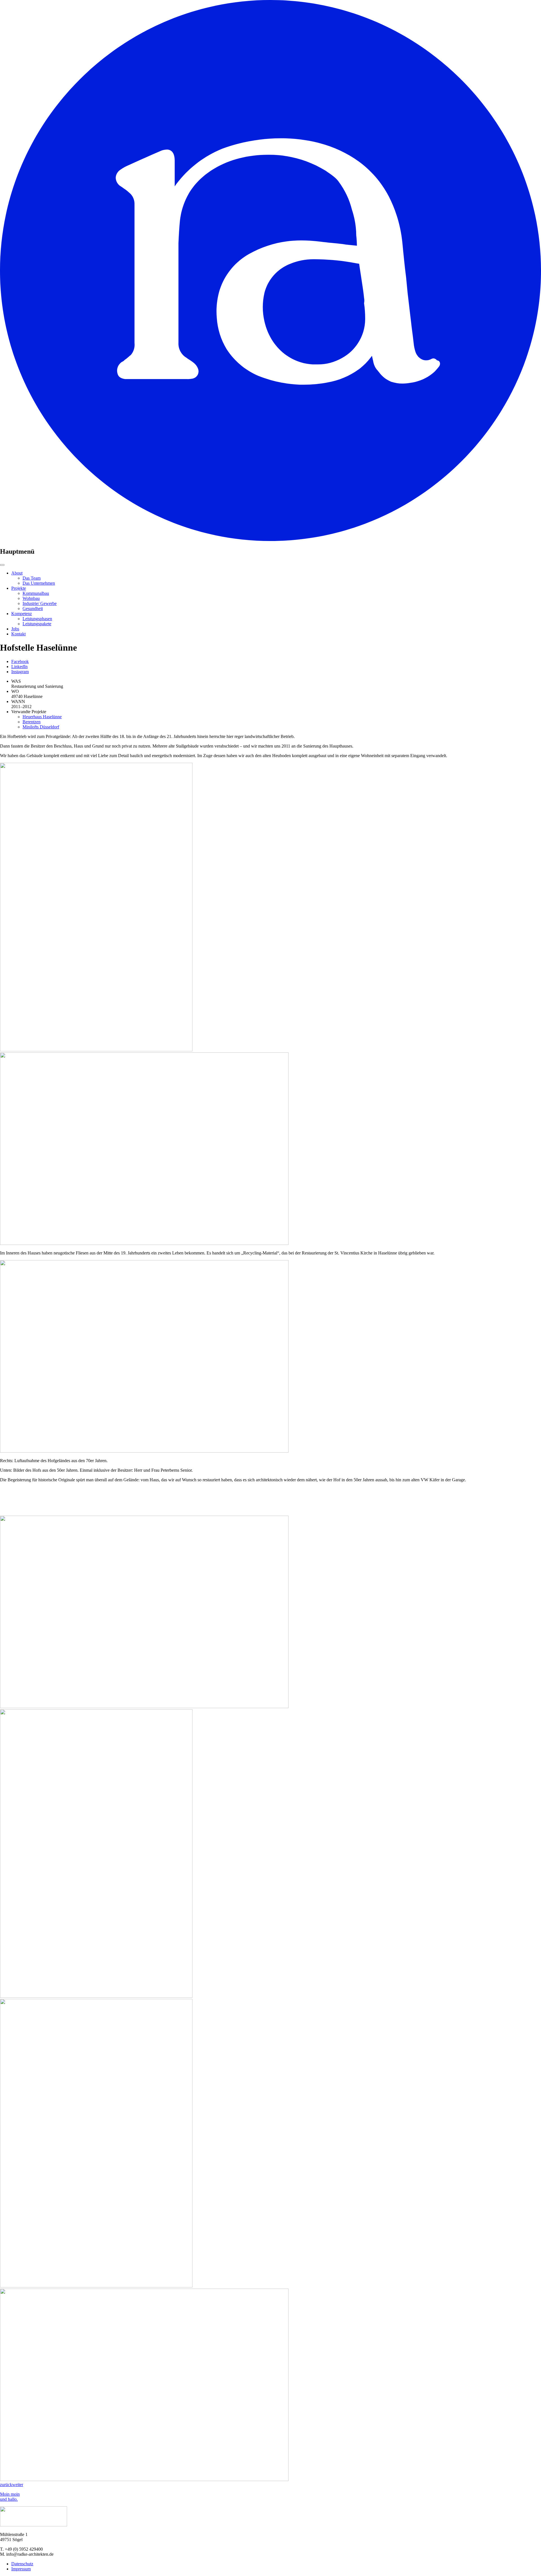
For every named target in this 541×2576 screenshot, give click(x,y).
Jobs (15, 629)
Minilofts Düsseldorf (41, 727)
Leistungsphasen (37, 619)
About (17, 573)
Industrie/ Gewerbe (40, 603)
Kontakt (18, 634)
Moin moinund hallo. (10, 2497)
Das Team (32, 578)
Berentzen (32, 722)
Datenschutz (22, 2564)
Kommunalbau (36, 593)
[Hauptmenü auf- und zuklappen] (2, 565)
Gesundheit (33, 608)
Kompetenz (22, 614)
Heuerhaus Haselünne (42, 717)
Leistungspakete (37, 624)
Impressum (21, 2569)
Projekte (19, 588)
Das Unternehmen (39, 583)
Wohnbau (31, 598)
